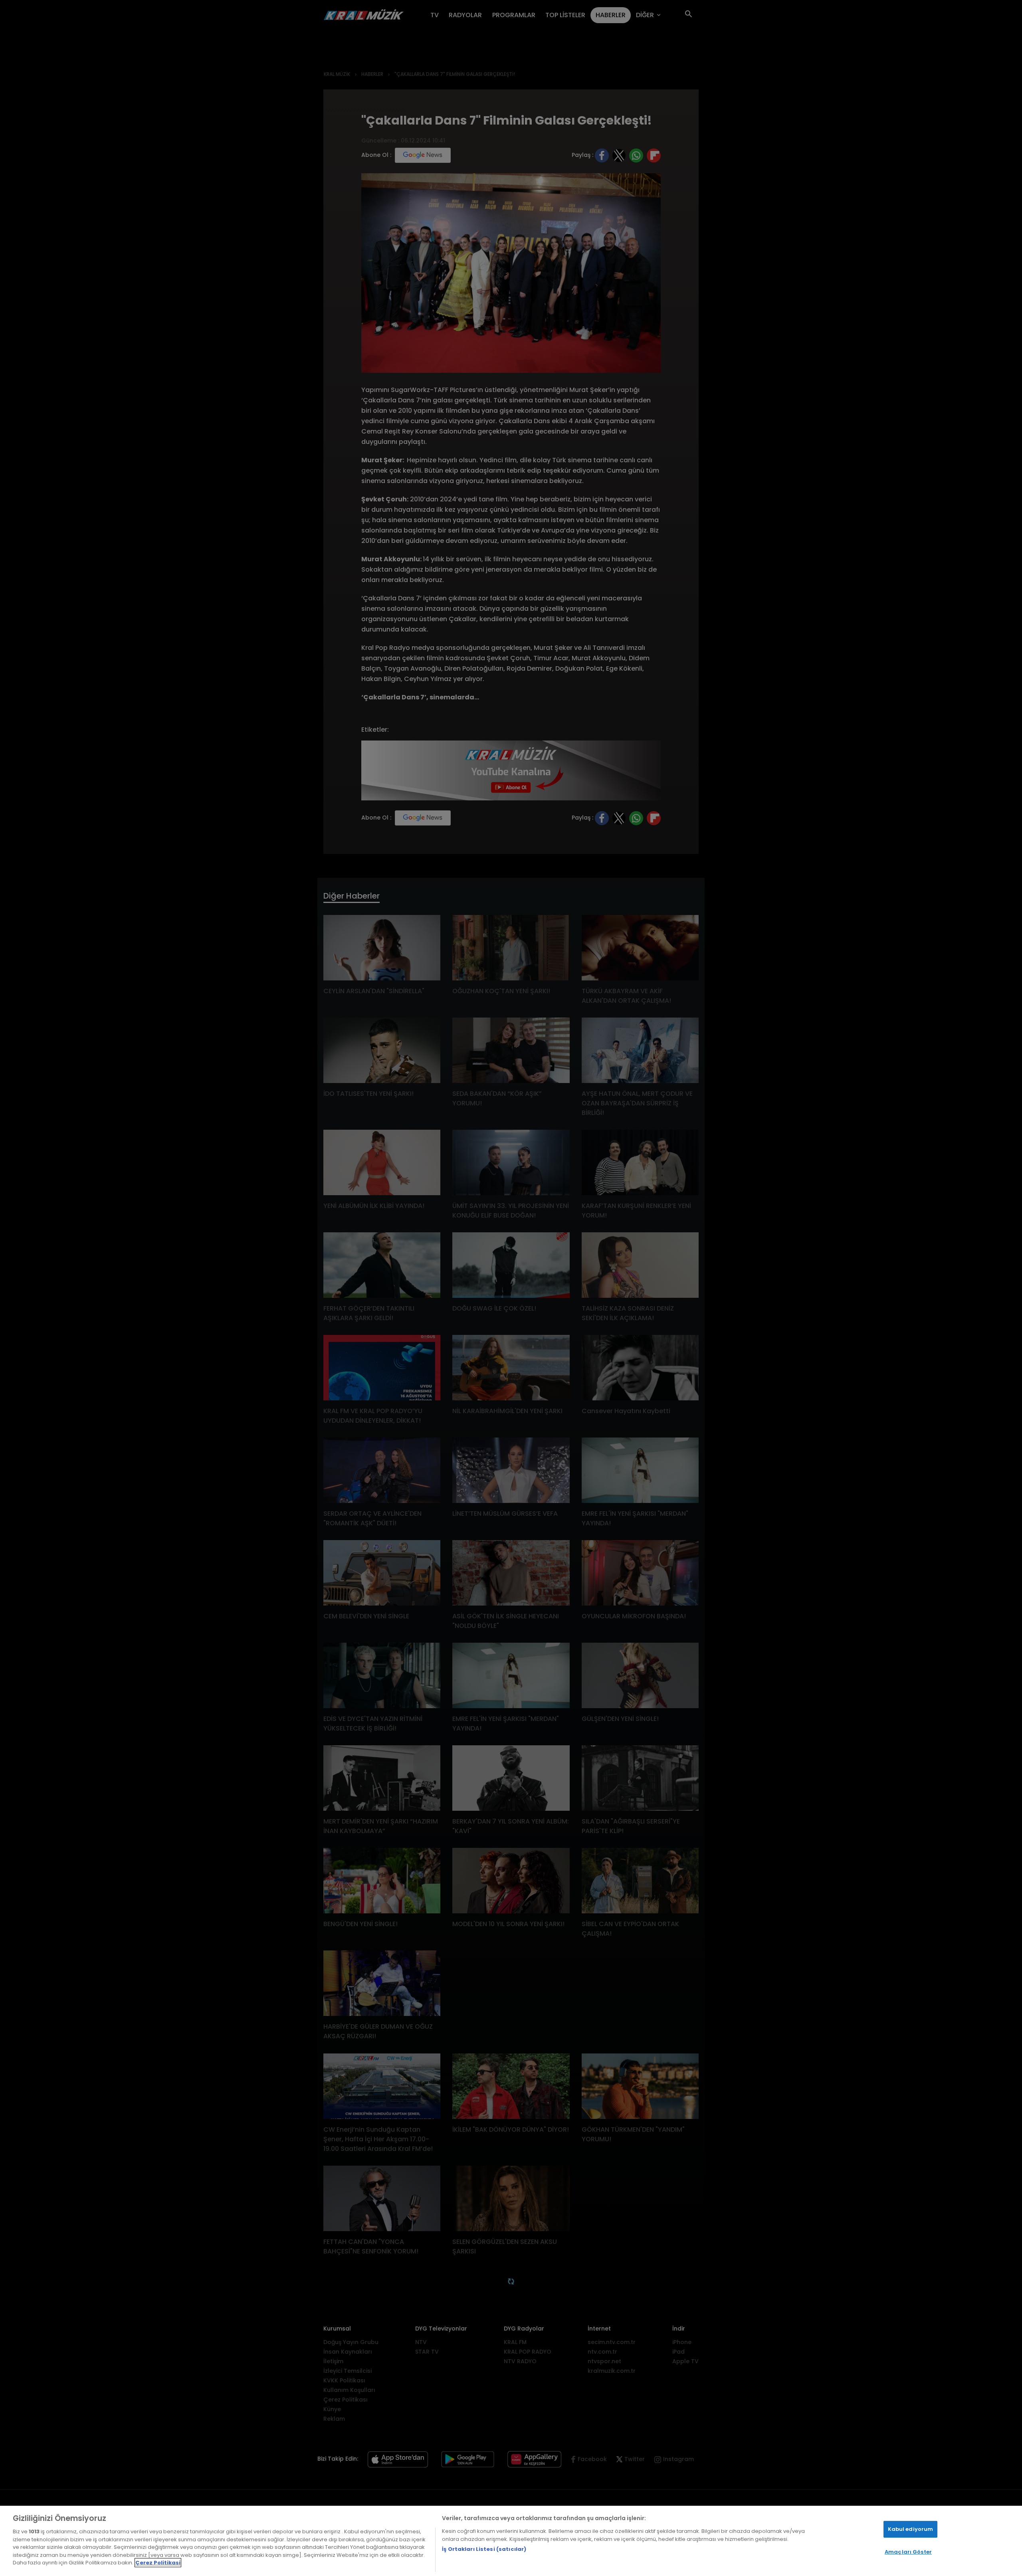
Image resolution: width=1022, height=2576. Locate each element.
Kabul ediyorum (911, 2529)
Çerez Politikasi (158, 2563)
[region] (511, 2541)
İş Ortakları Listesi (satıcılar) (484, 2549)
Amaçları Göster (908, 2552)
